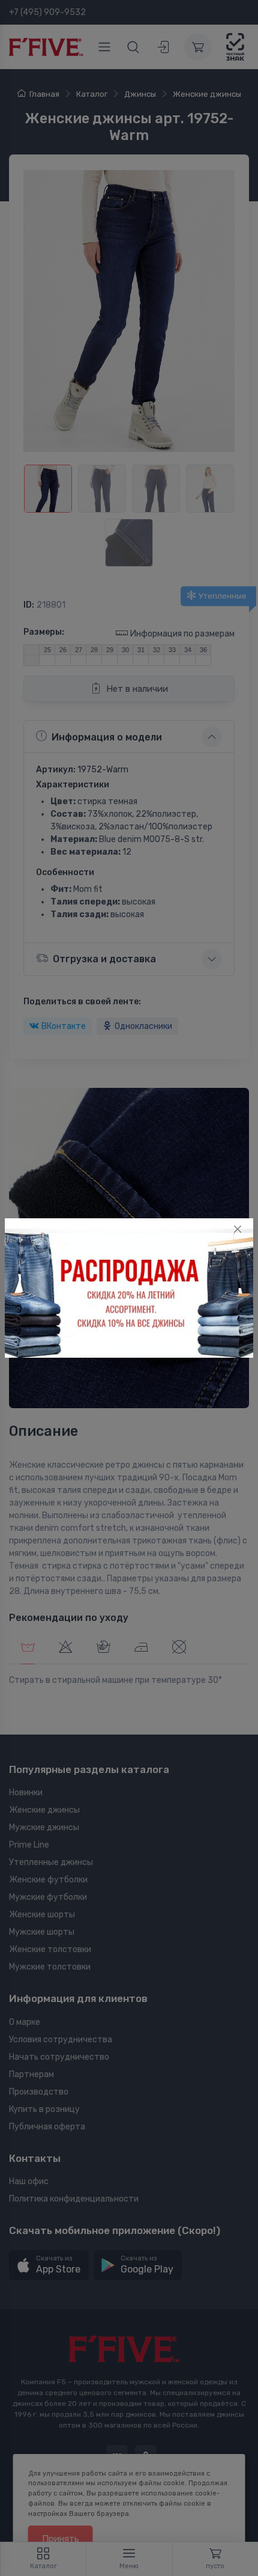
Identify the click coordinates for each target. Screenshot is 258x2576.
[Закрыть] (238, 1229)
